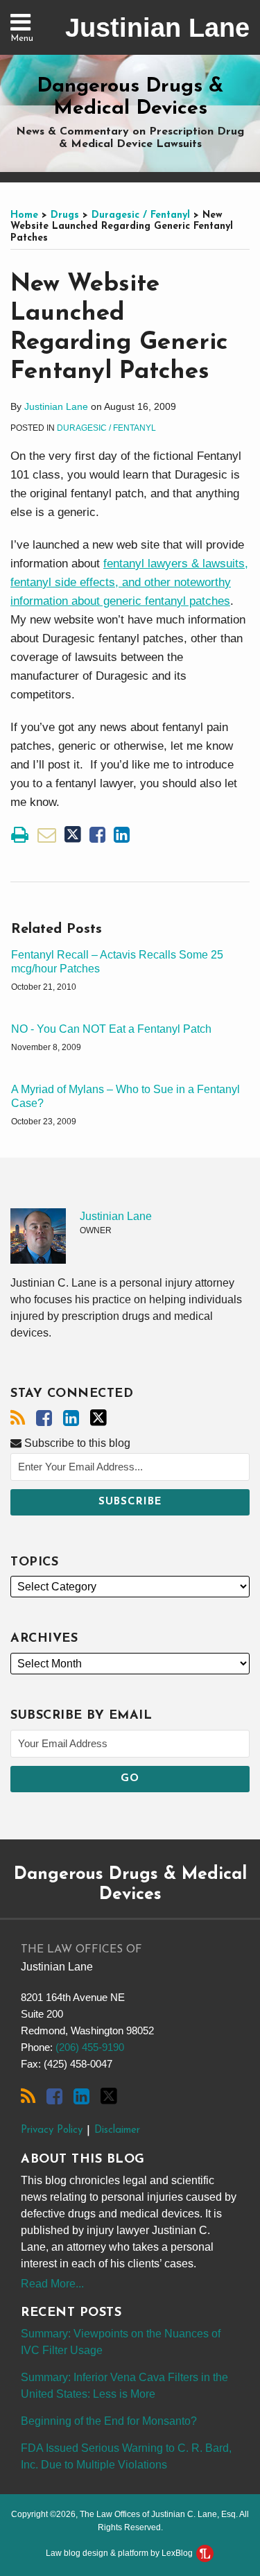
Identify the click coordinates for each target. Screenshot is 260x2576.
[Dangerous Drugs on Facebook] (44, 1418)
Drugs (65, 215)
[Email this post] (47, 835)
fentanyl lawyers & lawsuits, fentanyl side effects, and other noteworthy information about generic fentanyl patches (129, 582)
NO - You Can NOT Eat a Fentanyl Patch (111, 1029)
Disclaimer (117, 2130)
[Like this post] (97, 835)
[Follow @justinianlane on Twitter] (98, 1418)
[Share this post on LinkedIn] (122, 835)
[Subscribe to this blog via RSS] (18, 1418)
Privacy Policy (52, 2130)
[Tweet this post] (73, 835)
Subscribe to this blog (76, 1443)
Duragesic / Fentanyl (141, 215)
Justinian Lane (157, 28)
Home (24, 215)
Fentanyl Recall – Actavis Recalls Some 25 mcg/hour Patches (117, 962)
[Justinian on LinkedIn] (71, 1418)
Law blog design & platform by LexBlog (120, 2553)
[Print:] (20, 835)
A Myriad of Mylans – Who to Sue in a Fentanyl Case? (125, 1097)
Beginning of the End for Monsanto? (109, 2421)
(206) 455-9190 (90, 2047)
